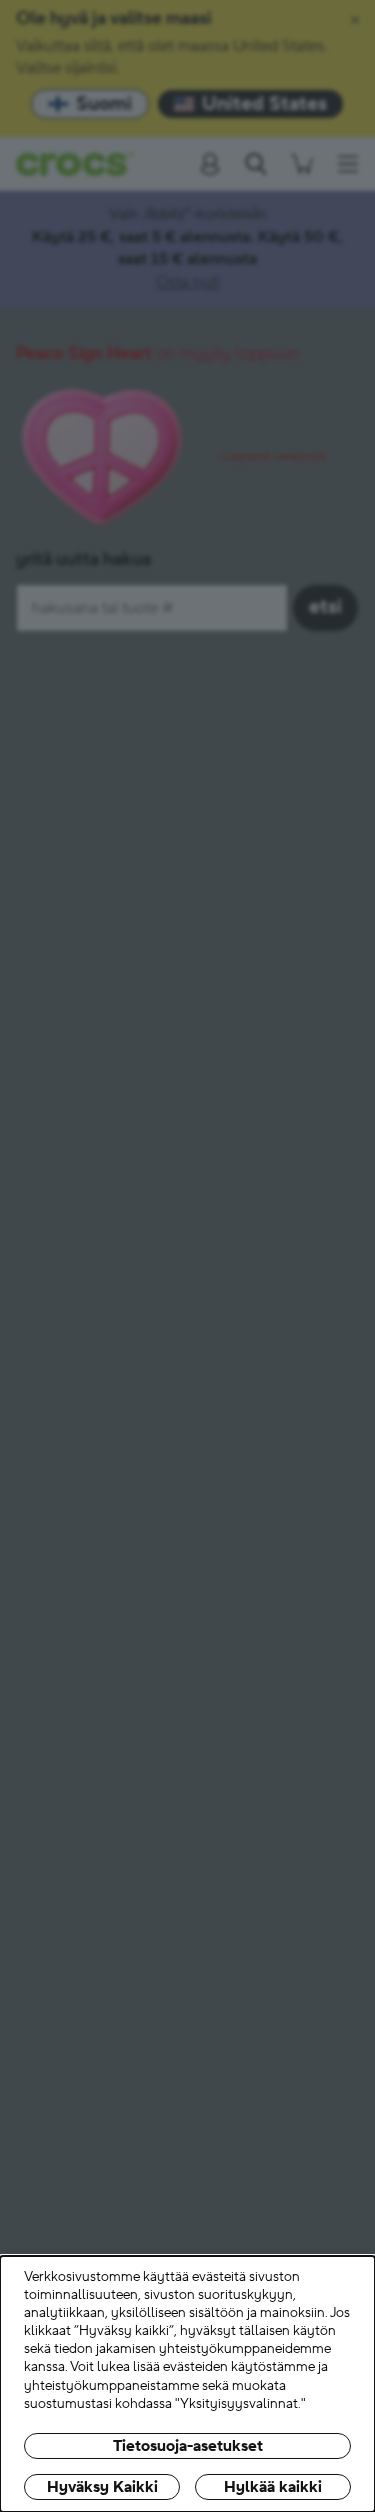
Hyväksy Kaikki (102, 2487)
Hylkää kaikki (273, 2487)
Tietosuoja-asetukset (188, 2446)
